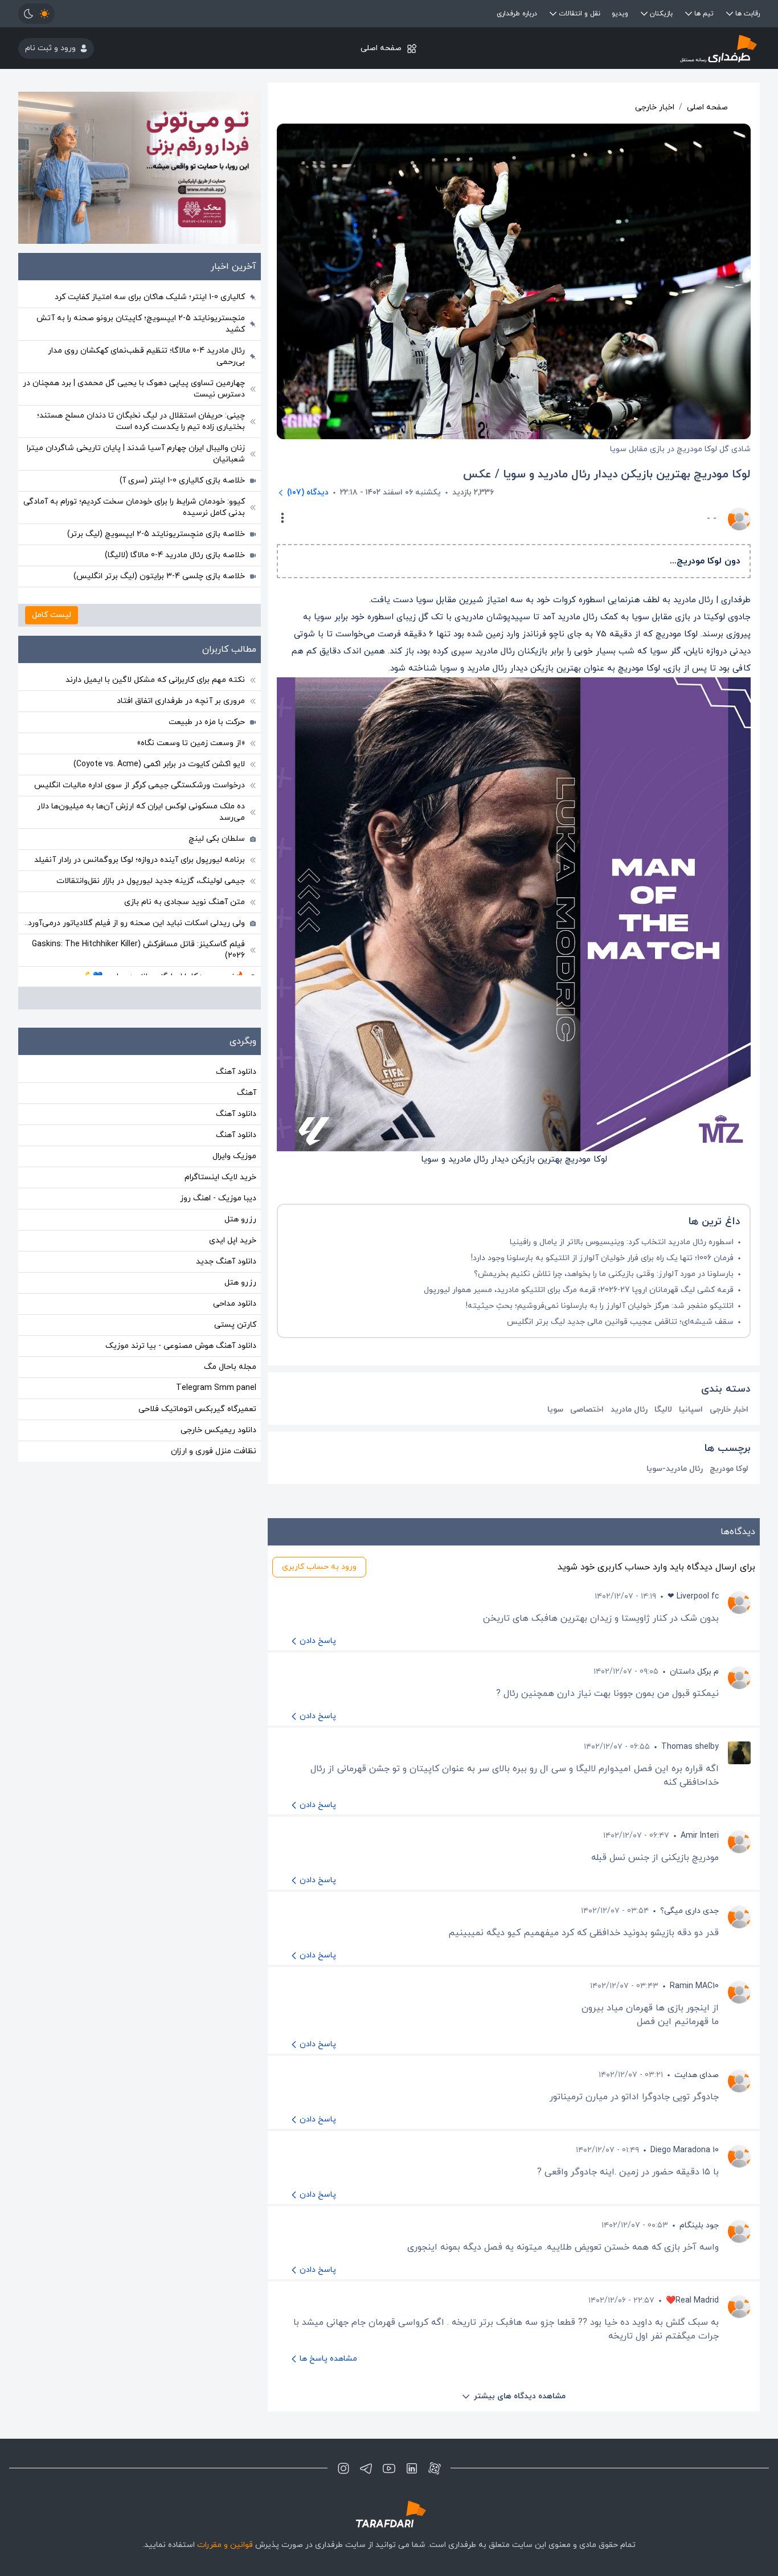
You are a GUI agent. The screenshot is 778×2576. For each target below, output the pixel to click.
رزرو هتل (240, 1219)
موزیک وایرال (234, 1156)
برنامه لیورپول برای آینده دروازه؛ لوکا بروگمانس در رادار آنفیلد (140, 860)
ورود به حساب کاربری (319, 1567)
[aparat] (435, 2468)
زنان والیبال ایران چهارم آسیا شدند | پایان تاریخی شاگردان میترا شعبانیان (136, 454)
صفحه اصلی (381, 48)
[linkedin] (412, 2468)
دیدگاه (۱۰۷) (308, 492)
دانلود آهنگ (236, 1072)
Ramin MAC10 (694, 1986)
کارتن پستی (235, 1325)
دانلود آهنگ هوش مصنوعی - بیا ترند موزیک (181, 1346)
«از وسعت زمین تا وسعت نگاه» (191, 743)
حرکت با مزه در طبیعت (207, 722)
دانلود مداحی (235, 1304)
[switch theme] (36, 14)
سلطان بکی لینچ (217, 839)
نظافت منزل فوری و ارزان (214, 1451)
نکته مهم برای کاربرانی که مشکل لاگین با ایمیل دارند (155, 680)
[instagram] (343, 2468)
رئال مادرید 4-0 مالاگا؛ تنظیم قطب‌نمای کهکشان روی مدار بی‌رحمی (146, 356)
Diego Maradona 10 (685, 2150)
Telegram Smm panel (216, 1388)
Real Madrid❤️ (692, 2301)
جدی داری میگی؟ (689, 1911)
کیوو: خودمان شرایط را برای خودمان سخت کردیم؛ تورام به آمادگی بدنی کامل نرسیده (134, 507)
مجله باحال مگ (230, 1367)
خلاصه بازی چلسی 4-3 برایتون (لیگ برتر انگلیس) (159, 576)
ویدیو (620, 14)
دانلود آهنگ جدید (226, 1262)
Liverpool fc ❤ (693, 1596)
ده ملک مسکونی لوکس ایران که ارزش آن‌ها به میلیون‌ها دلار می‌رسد (141, 812)
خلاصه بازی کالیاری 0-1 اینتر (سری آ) (182, 481)
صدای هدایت (697, 2075)
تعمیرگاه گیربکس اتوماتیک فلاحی (197, 1409)
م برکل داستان (694, 1672)
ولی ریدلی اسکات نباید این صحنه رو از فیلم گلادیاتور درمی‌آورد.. (135, 923)
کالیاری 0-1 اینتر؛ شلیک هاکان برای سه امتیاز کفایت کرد (150, 297)
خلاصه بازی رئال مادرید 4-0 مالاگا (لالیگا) (175, 555)
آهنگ (247, 1093)
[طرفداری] (636, 48)
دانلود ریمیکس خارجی (218, 1430)
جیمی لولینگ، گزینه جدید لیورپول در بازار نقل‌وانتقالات (151, 881)
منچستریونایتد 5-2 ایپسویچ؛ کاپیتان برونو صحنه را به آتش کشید (141, 324)
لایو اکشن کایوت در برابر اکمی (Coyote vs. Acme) (159, 764)
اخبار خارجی (655, 107)
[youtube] (389, 2468)
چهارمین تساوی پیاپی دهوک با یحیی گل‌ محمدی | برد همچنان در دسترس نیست (134, 389)
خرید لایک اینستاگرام (220, 1177)
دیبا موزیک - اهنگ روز (218, 1198)
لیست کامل (52, 615)
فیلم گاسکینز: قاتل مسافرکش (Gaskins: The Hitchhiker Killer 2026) (138, 950)
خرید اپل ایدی (233, 1240)
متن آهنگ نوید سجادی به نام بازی (185, 902)
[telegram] (366, 2468)
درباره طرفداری (517, 14)
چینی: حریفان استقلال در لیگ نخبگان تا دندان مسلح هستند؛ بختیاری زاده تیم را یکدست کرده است (141, 421)
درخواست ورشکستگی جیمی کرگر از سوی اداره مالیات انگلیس (140, 785)
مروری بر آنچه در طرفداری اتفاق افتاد (181, 701)
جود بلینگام (699, 2225)
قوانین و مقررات (225, 2545)
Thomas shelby (690, 1747)
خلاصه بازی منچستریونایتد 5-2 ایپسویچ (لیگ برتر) (156, 534)
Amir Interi (700, 1836)
